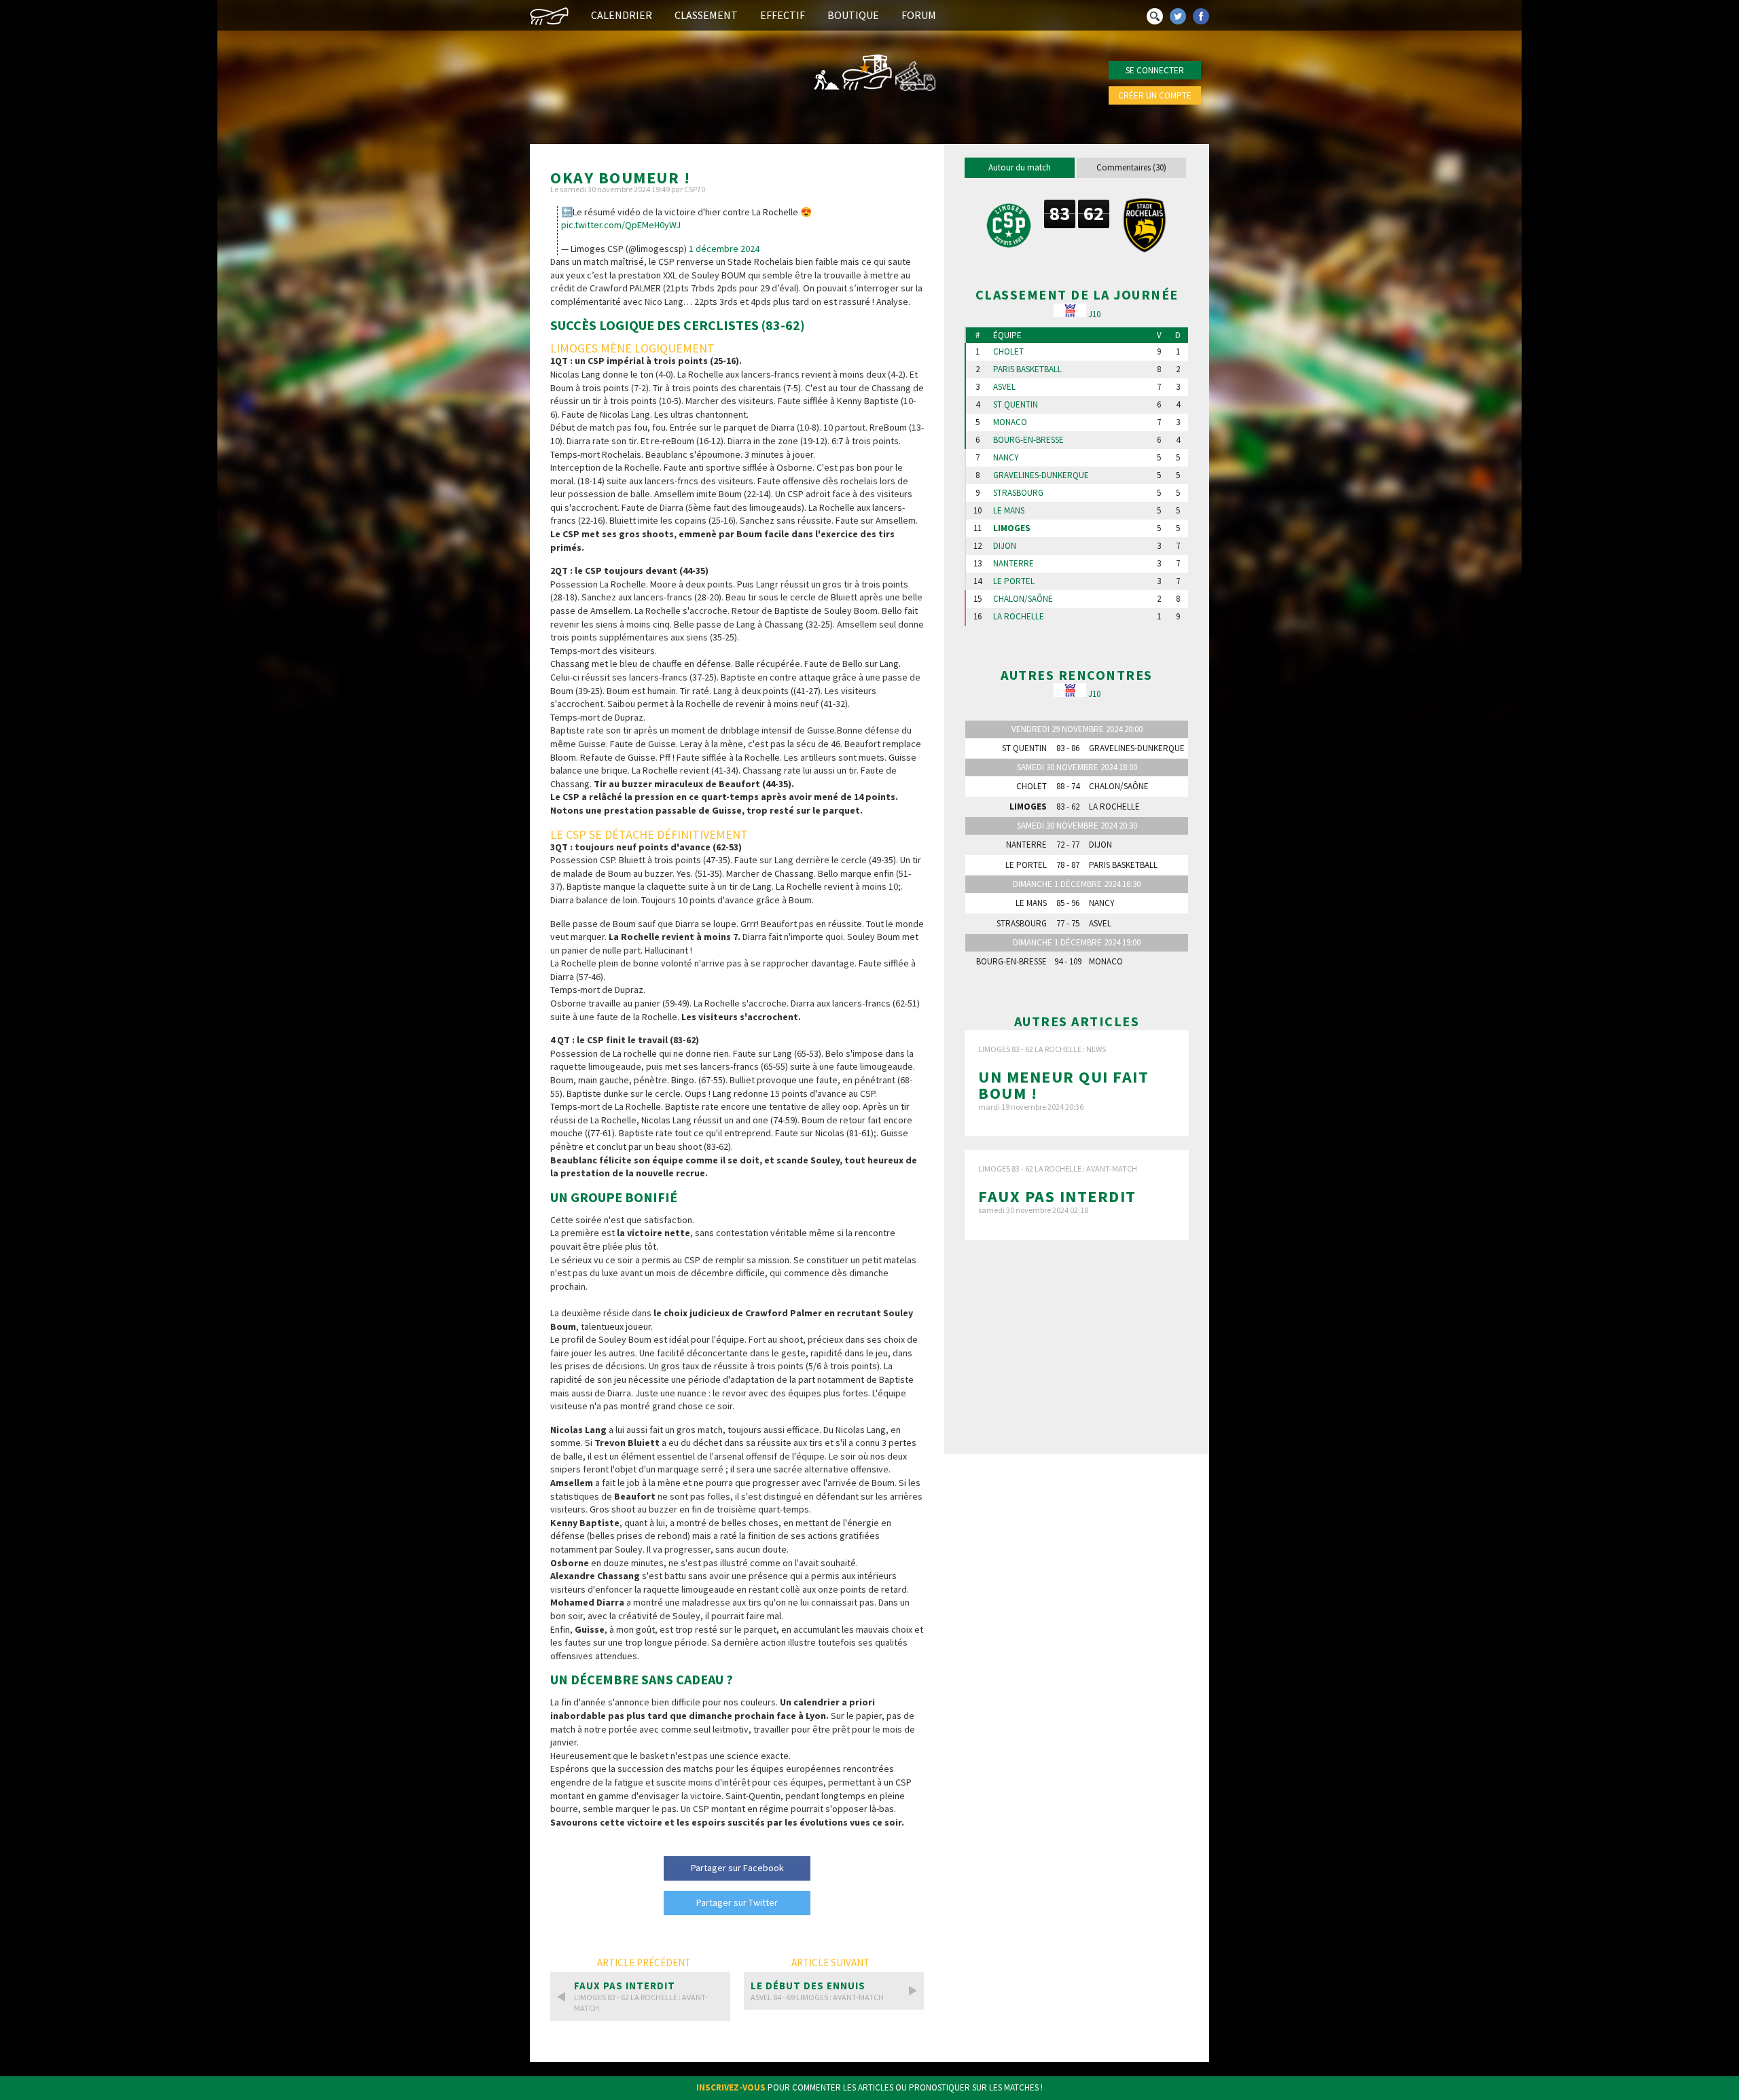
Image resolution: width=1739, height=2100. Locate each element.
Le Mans (1009, 511)
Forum (919, 15)
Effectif (783, 15)
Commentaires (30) (1131, 167)
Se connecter (1155, 70)
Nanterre (1014, 564)
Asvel (1004, 387)
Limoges (1012, 528)
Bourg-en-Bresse (1028, 440)
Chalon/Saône (1023, 599)
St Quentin (1016, 405)
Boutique (853, 15)
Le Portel (1014, 581)
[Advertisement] (1077, 1347)
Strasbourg (1018, 493)
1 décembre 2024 (724, 249)
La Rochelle (1019, 617)
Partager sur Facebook (737, 1868)
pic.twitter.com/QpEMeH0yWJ (621, 225)
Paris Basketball (1027, 369)
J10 (1094, 314)
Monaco (1010, 422)
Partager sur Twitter (737, 1902)
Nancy (1006, 458)
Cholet (1008, 352)
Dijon (1005, 546)
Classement (706, 15)
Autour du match (1020, 167)
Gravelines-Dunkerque (1041, 475)
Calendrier (622, 15)
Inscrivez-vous (731, 2087)
